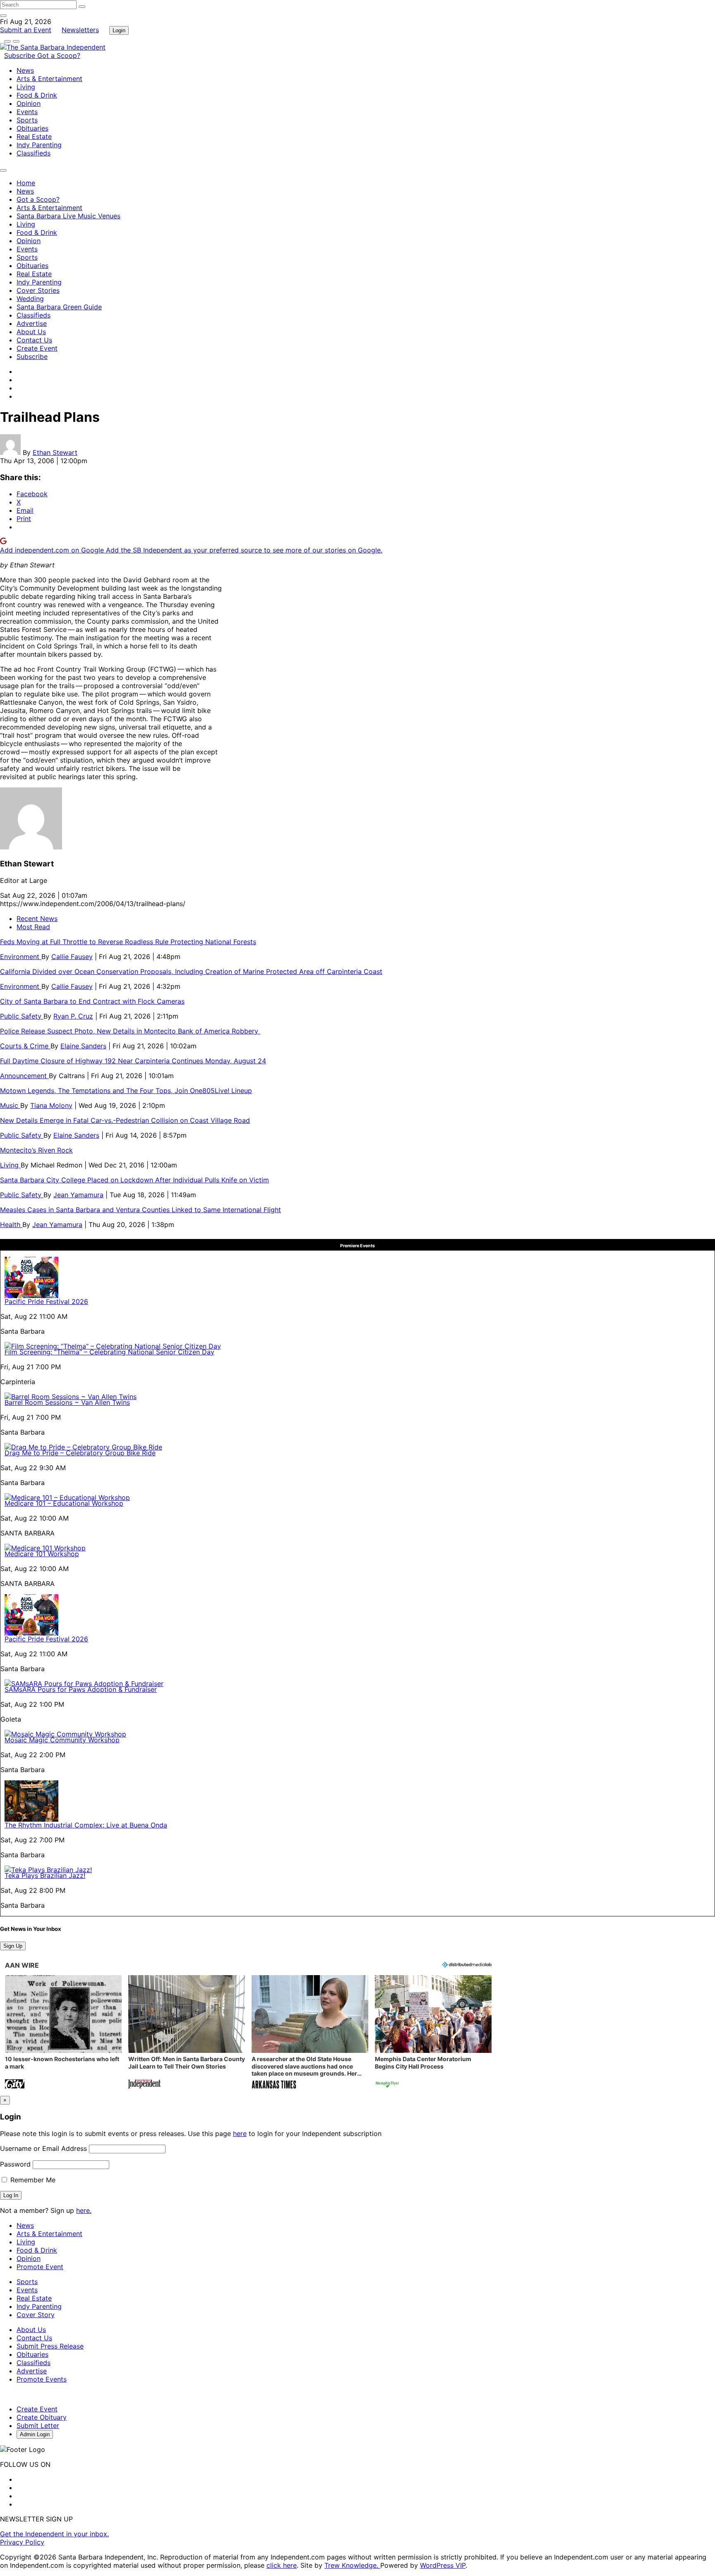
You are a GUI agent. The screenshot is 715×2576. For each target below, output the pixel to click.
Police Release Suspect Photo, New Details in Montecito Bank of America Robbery (130, 1031)
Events (27, 112)
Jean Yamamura (78, 1195)
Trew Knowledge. (352, 2565)
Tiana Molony (51, 1105)
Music (10, 1105)
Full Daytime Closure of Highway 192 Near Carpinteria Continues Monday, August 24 (133, 1061)
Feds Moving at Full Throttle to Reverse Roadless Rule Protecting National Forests (128, 942)
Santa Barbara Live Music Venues (68, 216)
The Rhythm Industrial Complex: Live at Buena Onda (86, 1825)
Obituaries (32, 128)
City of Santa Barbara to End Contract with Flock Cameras (92, 1001)
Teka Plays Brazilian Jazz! (45, 1875)
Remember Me (32, 2180)
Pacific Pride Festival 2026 (46, 1301)
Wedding (30, 299)
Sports (27, 120)
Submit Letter (38, 2425)
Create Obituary (42, 2417)
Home (26, 183)
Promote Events (42, 2379)
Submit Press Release (50, 2346)
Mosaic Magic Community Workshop (62, 1740)
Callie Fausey (72, 957)
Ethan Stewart (55, 452)
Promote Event (40, 2267)
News (25, 70)
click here (282, 2565)
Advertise (32, 323)
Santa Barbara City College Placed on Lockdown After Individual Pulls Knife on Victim (134, 1180)
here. (84, 2210)
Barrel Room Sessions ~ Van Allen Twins (67, 1402)
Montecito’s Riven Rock (36, 1150)
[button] (63, 2033)
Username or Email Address (43, 2148)
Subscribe (21, 55)
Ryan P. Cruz (73, 1016)
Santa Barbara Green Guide (59, 307)
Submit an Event (26, 30)
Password (15, 2164)
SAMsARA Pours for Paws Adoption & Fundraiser (81, 1689)
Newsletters (80, 30)
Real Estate (34, 136)
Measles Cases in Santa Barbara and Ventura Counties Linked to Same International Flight (140, 1210)
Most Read (33, 927)
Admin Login (35, 2434)
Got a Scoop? (59, 55)
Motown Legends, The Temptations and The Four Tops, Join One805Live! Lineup (126, 1091)
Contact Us (34, 340)
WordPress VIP (443, 2565)
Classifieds (34, 153)
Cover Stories (38, 290)
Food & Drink (37, 95)
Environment (21, 957)
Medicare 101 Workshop (42, 1554)
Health (11, 1225)
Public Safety (22, 1016)
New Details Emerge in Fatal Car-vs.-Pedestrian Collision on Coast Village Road (125, 1120)
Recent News (37, 918)
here (240, 2134)
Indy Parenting (39, 145)
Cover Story (36, 2315)
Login (119, 30)
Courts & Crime (25, 1046)
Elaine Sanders (83, 1046)
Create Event (37, 348)
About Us (31, 332)
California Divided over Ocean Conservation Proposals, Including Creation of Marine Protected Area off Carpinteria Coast (191, 971)
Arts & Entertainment (49, 79)
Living (26, 87)
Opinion (29, 103)
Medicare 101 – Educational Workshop (64, 1503)
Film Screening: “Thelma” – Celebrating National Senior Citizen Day (109, 1352)
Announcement (24, 1076)
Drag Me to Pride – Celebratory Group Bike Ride (80, 1453)
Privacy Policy (22, 2542)
